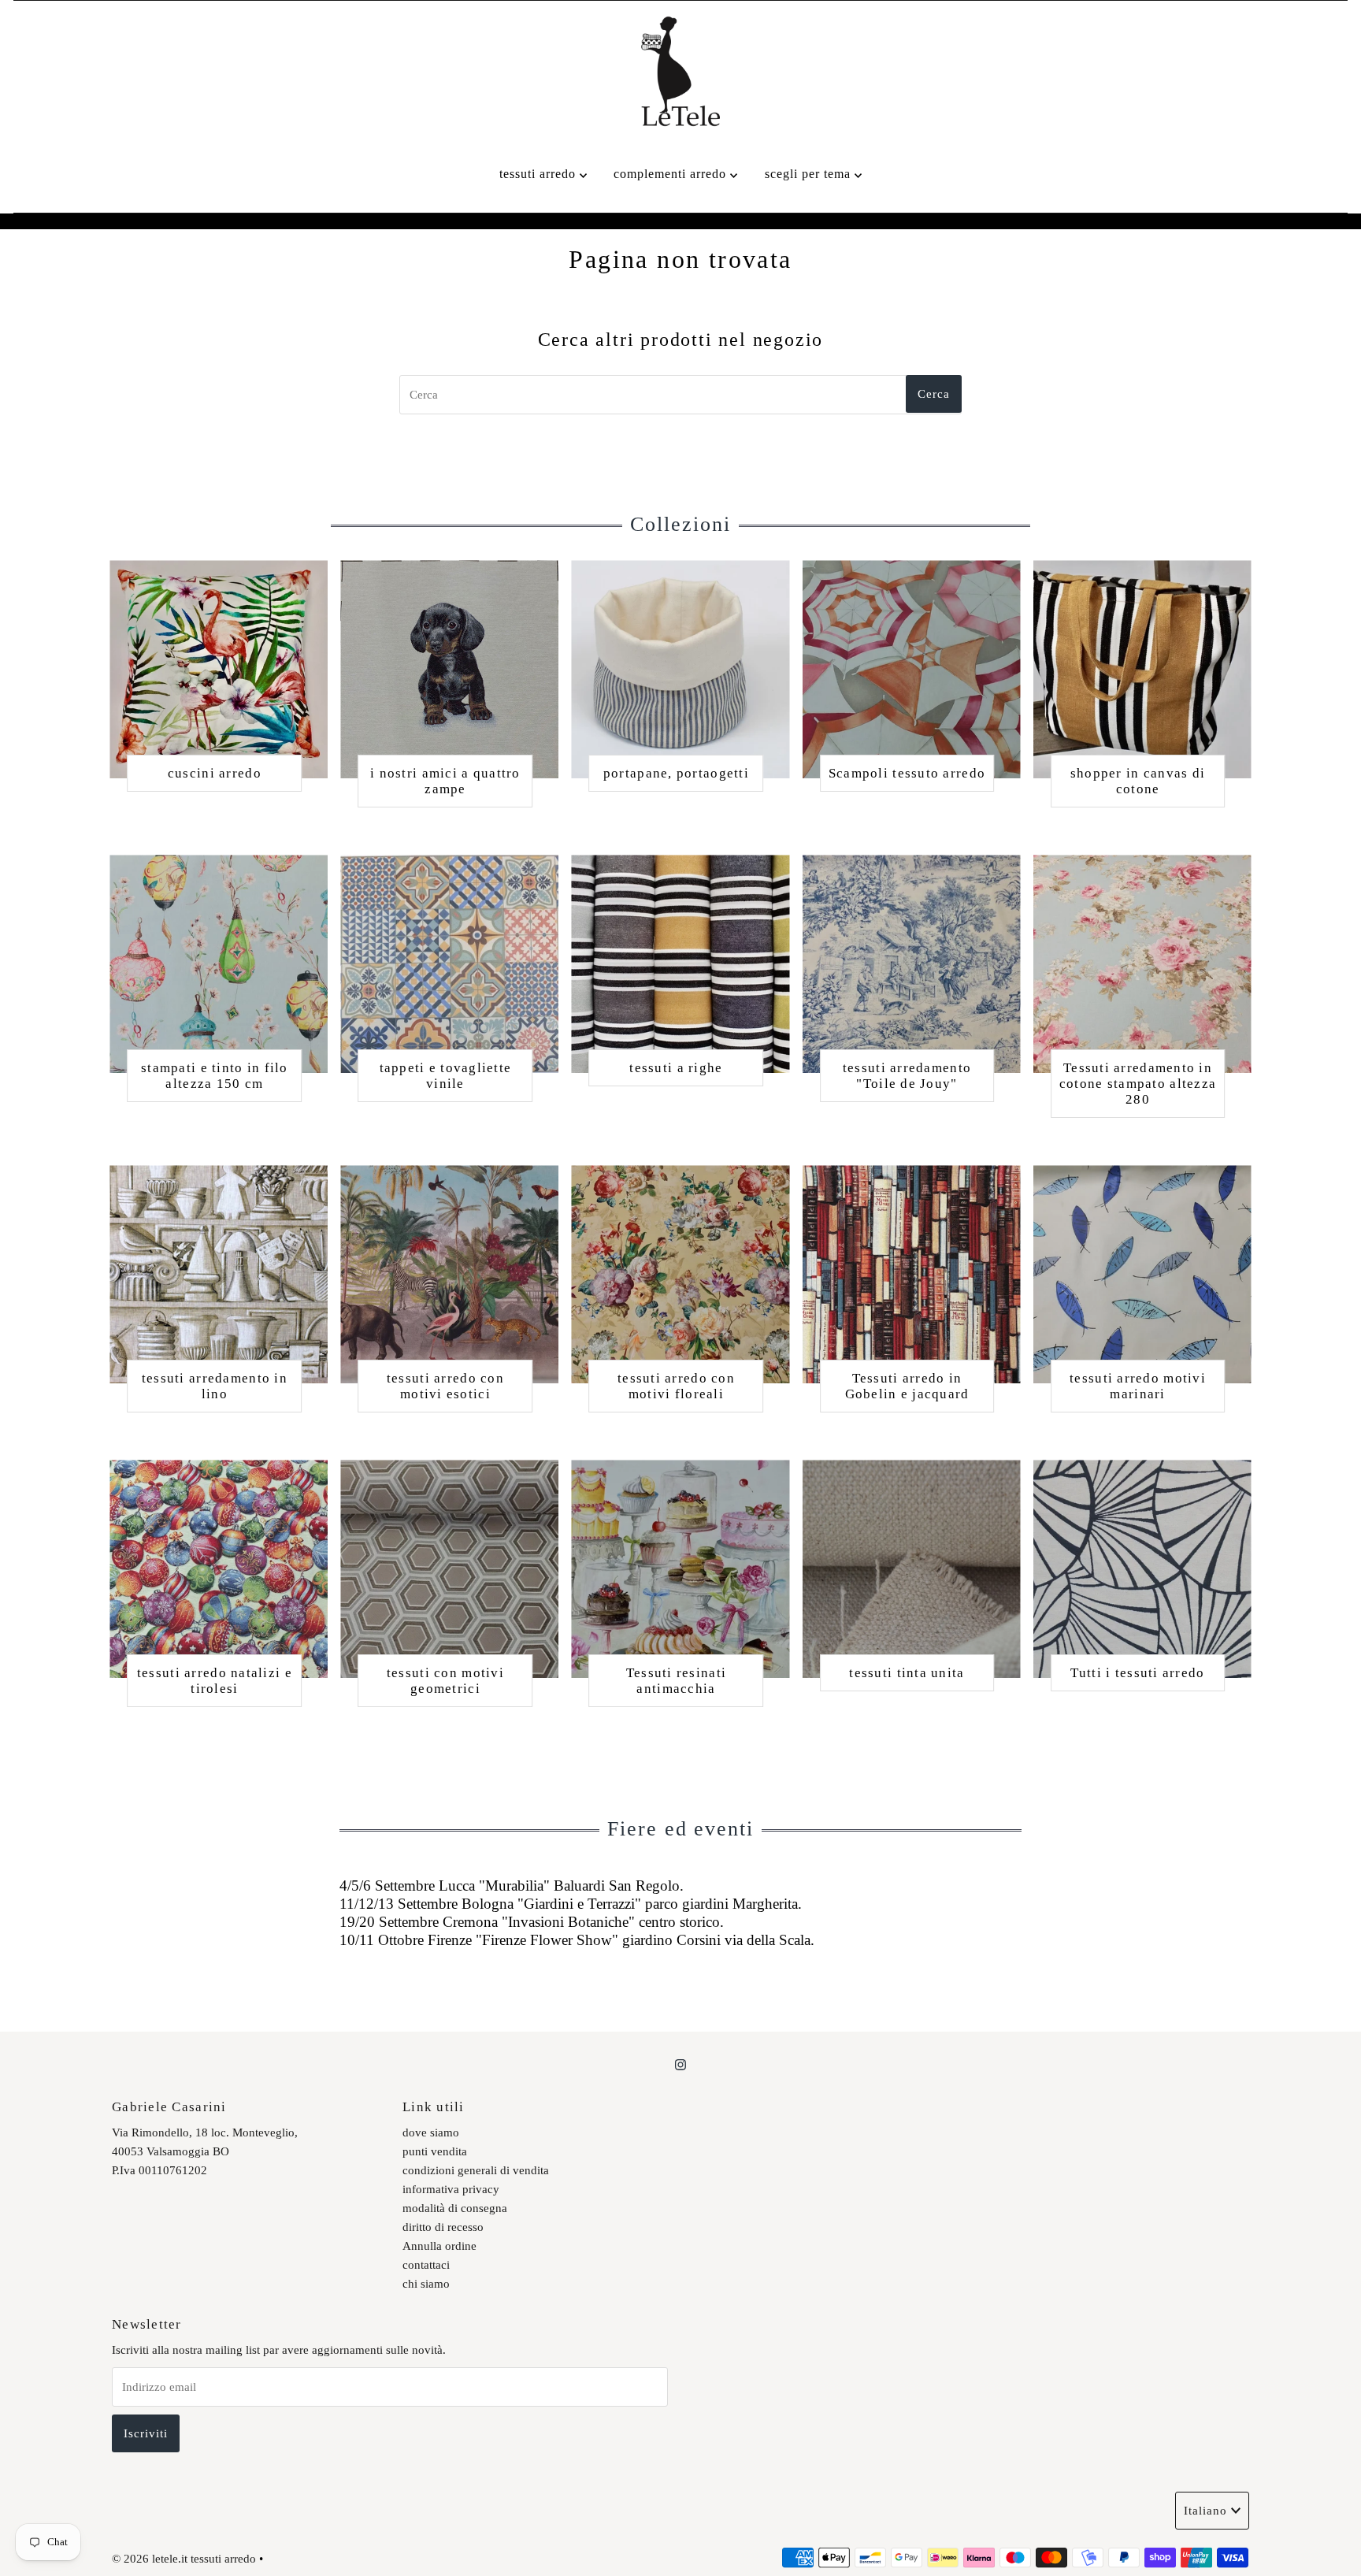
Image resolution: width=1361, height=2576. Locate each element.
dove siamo (431, 2132)
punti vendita (435, 2151)
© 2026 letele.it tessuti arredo (184, 2559)
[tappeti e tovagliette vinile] (449, 964)
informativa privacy (451, 2189)
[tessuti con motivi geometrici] (449, 1569)
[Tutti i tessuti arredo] (1142, 1569)
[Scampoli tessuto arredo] (912, 669)
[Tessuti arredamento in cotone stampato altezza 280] (1142, 964)
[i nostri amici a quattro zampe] (449, 669)
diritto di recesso (443, 2227)
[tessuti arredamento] (912, 964)
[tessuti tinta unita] (912, 1569)
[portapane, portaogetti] (680, 669)
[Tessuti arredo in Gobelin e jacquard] (912, 1274)
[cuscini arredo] (219, 669)
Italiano (1205, 2511)
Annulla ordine (439, 2246)
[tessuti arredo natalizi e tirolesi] (219, 1569)
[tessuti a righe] (680, 964)
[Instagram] (680, 2065)
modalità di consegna (455, 2208)
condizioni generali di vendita (476, 2170)
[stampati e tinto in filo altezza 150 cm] (219, 964)
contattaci (426, 2265)
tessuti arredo (540, 174)
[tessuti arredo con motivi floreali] (680, 1274)
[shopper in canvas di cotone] (1142, 669)
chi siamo (426, 2284)
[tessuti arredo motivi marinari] (1142, 1274)
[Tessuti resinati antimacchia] (680, 1569)
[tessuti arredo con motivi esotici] (449, 1274)
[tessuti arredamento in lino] (219, 1274)
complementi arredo (672, 174)
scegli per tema (810, 174)
